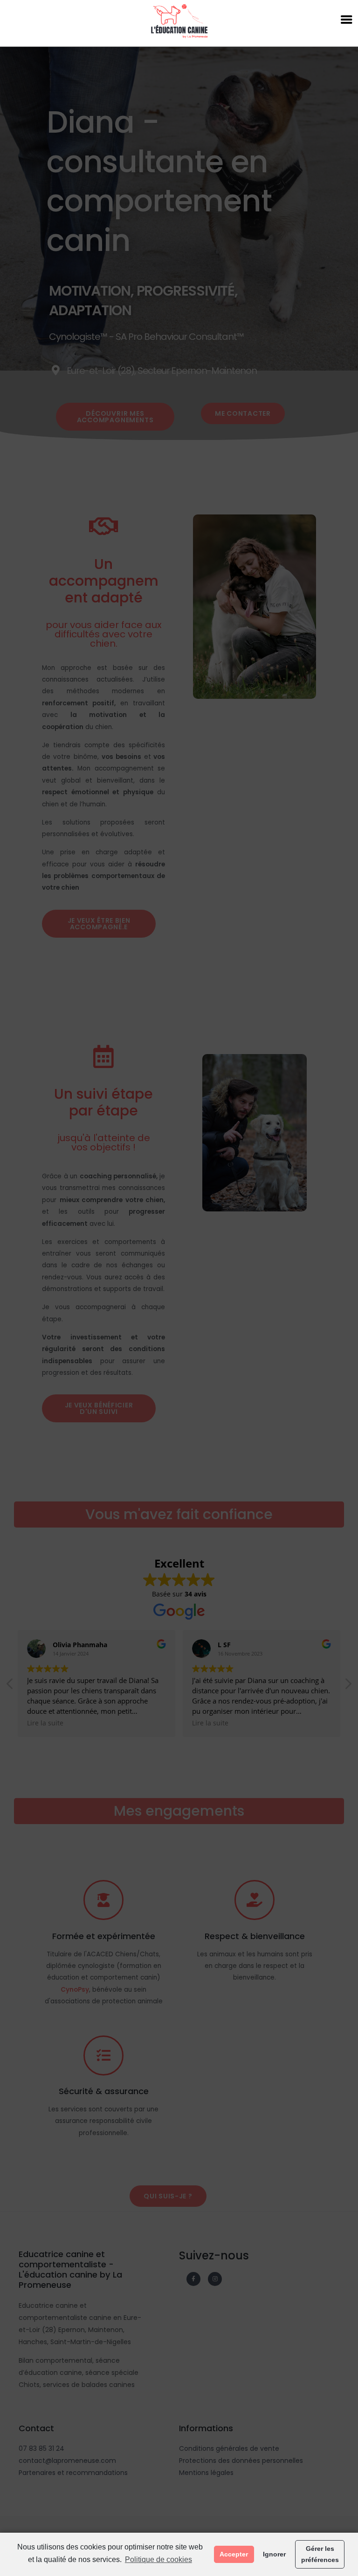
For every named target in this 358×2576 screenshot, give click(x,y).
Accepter (234, 2554)
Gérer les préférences (320, 2554)
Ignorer (274, 2554)
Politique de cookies (158, 2559)
